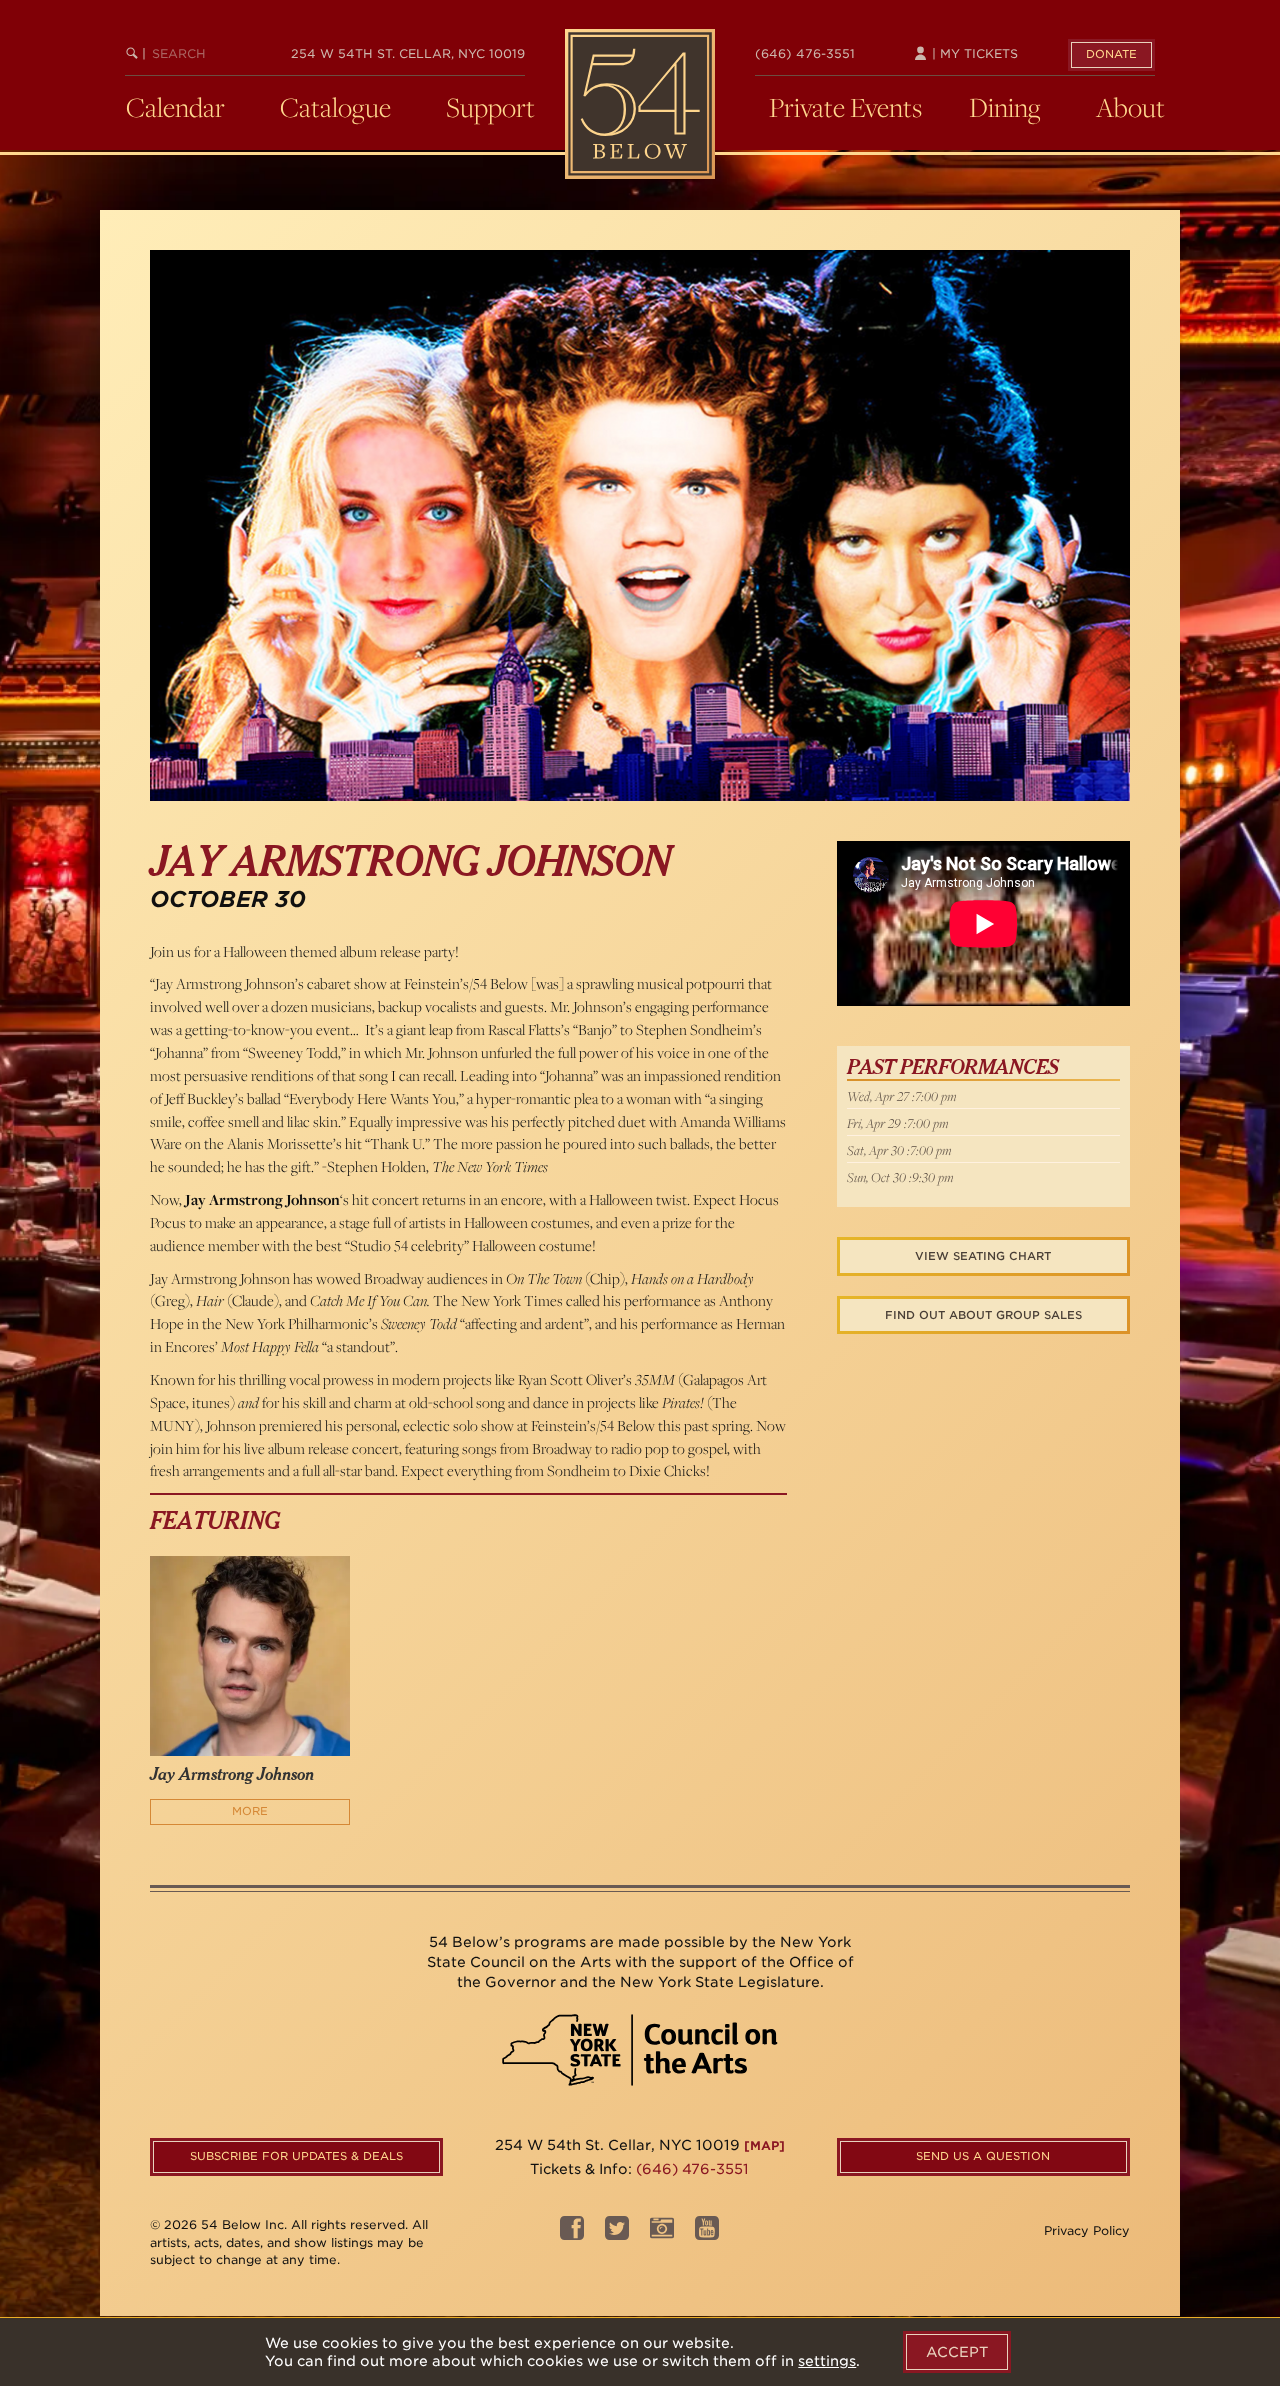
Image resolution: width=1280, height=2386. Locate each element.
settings (827, 2361)
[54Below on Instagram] (662, 2233)
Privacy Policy (1087, 2230)
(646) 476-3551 (805, 53)
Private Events (845, 107)
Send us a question (983, 2156)
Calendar (175, 107)
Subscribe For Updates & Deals (296, 2156)
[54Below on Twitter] (617, 2233)
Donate (1111, 54)
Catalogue (335, 107)
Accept (957, 2352)
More (250, 1811)
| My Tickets (973, 53)
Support (490, 107)
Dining (1005, 107)
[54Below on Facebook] (572, 2233)
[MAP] (764, 2145)
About (1130, 107)
